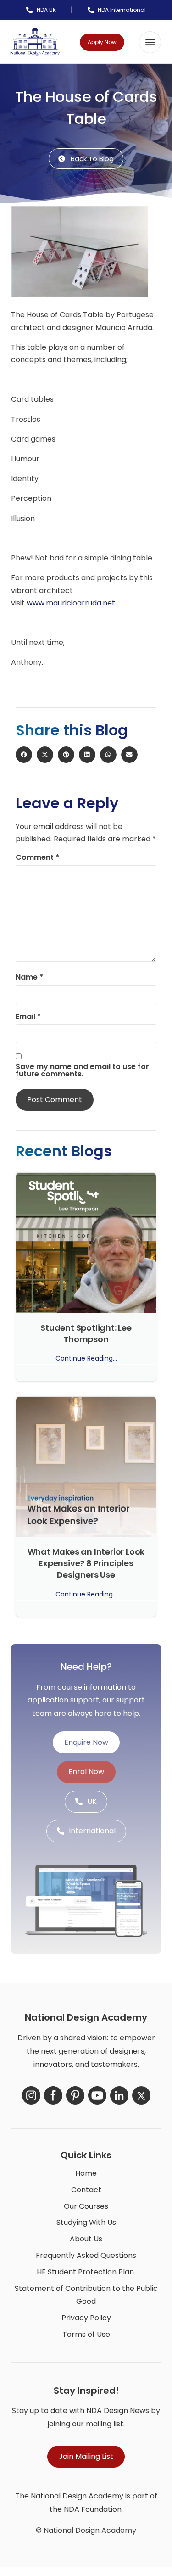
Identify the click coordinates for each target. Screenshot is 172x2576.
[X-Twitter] (141, 2095)
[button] (150, 42)
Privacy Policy (86, 2318)
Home (86, 2173)
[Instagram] (31, 2095)
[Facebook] (53, 2095)
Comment (37, 857)
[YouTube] (97, 2095)
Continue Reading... (86, 1358)
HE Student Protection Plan (85, 2272)
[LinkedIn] (119, 2095)
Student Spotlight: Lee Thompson (86, 1333)
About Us (86, 2239)
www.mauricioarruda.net (71, 603)
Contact (86, 2190)
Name (29, 977)
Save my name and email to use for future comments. (82, 1070)
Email (28, 1017)
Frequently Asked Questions (86, 2255)
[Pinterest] (75, 2095)
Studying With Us (86, 2222)
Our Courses (86, 2206)
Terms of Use (86, 2334)
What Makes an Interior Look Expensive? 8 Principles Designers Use (86, 1563)
